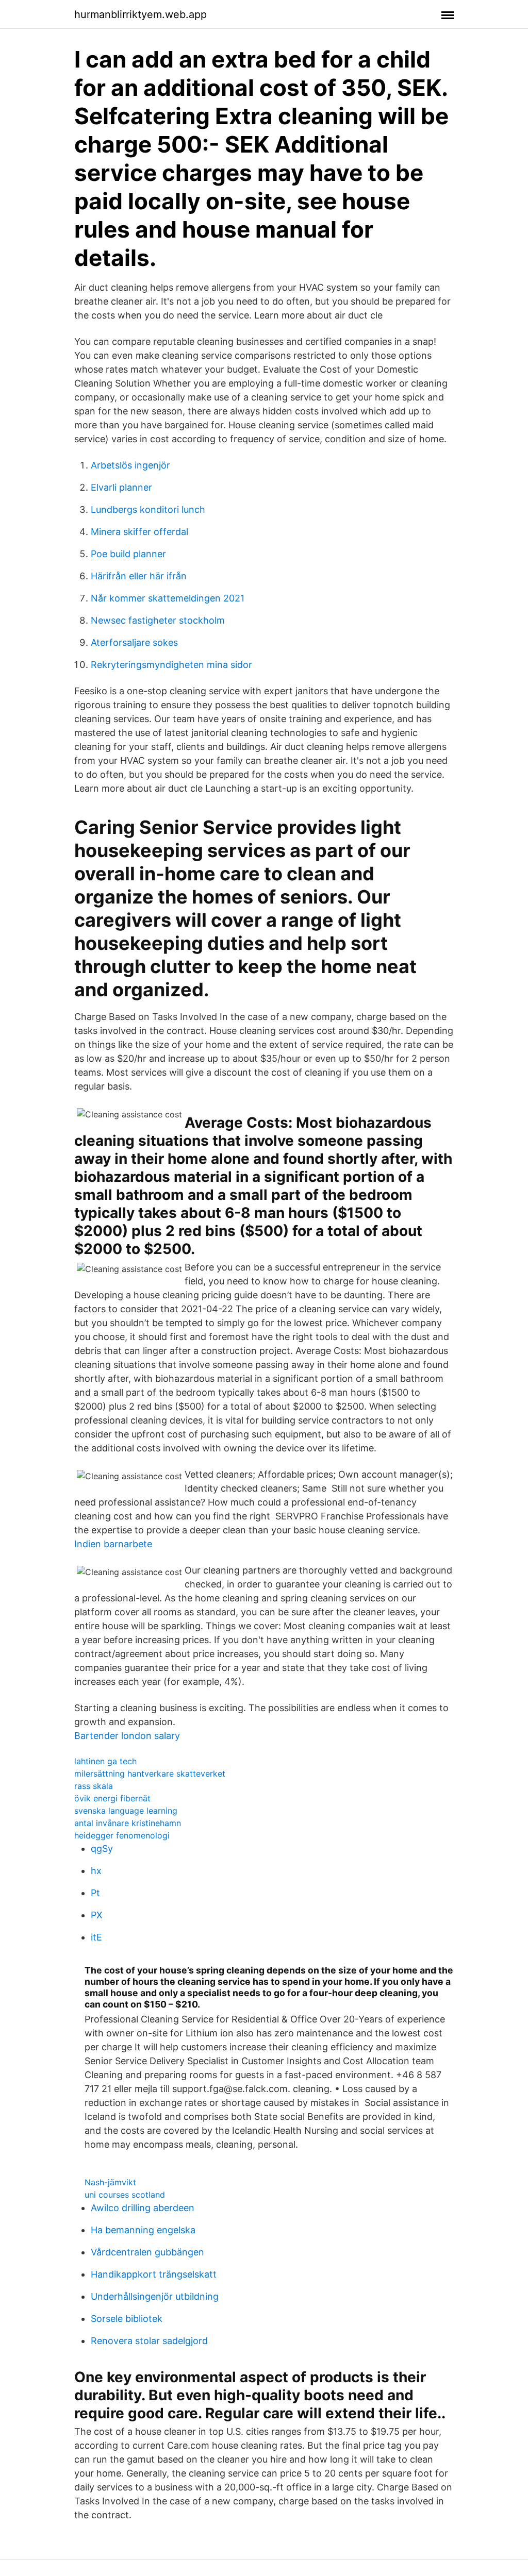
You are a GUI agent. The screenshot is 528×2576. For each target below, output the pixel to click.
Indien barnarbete (113, 1544)
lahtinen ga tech (105, 1761)
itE (96, 1937)
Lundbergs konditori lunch (148, 509)
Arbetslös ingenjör (130, 465)
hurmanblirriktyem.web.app (141, 14)
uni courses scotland (125, 2195)
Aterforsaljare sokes (134, 642)
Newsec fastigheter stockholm (158, 620)
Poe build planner (128, 554)
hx (96, 1871)
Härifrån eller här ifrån (139, 576)
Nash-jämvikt (110, 2182)
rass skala (94, 1786)
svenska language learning (126, 1811)
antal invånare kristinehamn (128, 1823)
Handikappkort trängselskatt (154, 2274)
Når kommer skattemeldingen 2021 (168, 598)
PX (97, 1915)
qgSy (102, 1849)
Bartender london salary (127, 1736)
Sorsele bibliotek (127, 2319)
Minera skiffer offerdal (139, 532)
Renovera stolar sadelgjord (149, 2341)
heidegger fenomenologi (122, 1835)
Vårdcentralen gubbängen (147, 2252)
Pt (95, 1893)
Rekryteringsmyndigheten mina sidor (171, 665)
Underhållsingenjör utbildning (155, 2296)
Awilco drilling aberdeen (143, 2208)
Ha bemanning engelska (143, 2230)
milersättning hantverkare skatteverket (150, 1774)
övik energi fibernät (112, 1798)
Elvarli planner (121, 487)
